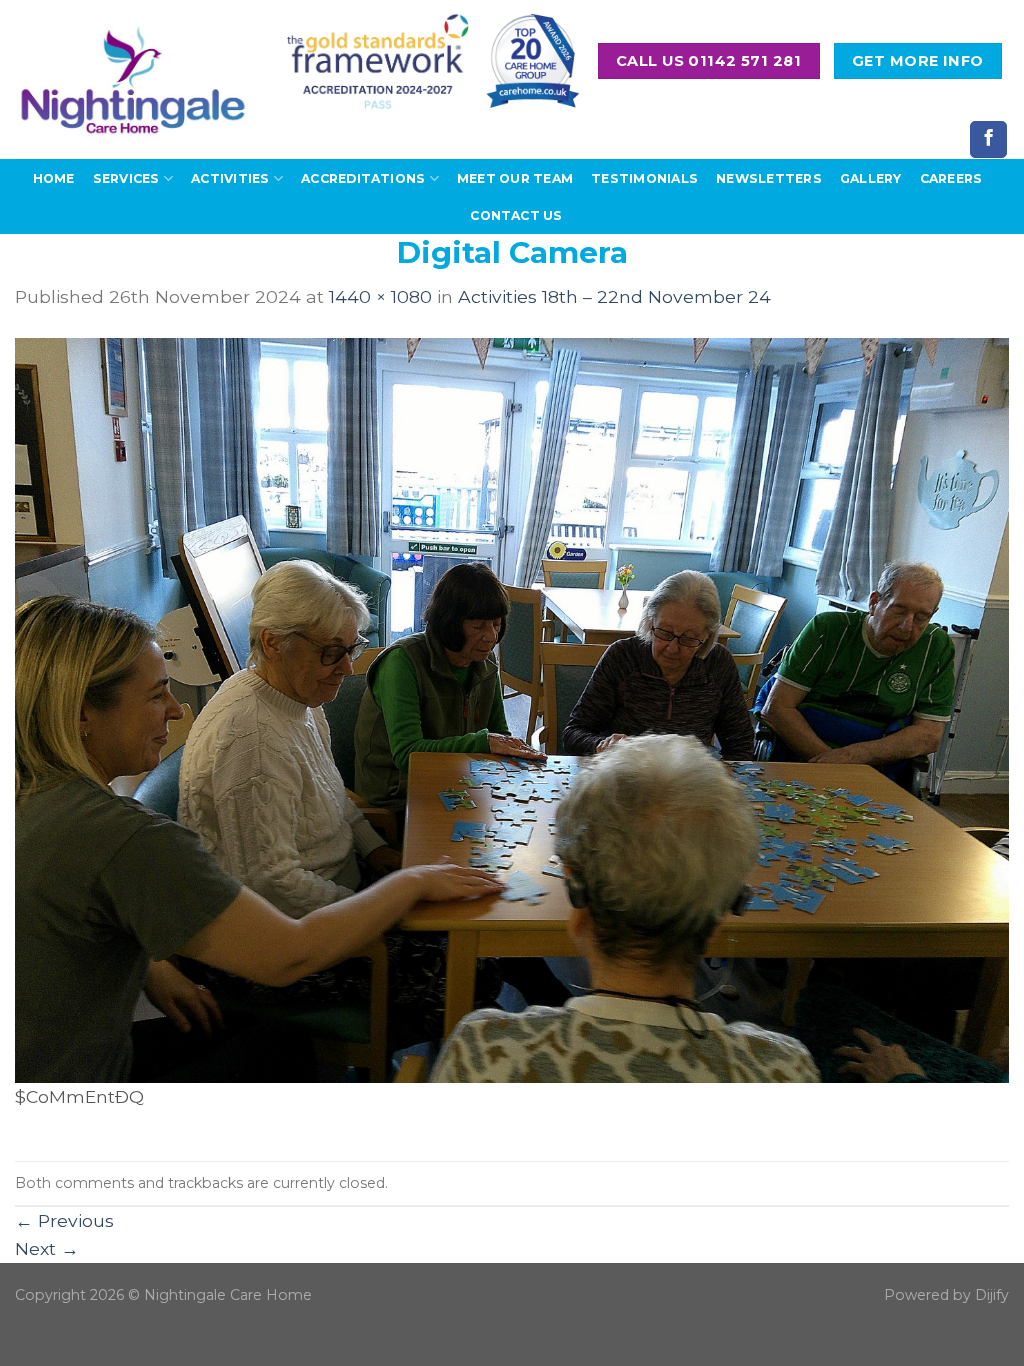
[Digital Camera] (512, 708)
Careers (951, 178)
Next (47, 1248)
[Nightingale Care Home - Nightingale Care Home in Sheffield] (133, 79)
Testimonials (644, 178)
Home (54, 178)
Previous (64, 1220)
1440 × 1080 (380, 296)
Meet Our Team (515, 178)
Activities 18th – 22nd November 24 (614, 296)
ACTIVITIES (230, 178)
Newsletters (769, 178)
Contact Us (516, 215)
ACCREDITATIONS (363, 178)
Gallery (871, 178)
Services (126, 178)
